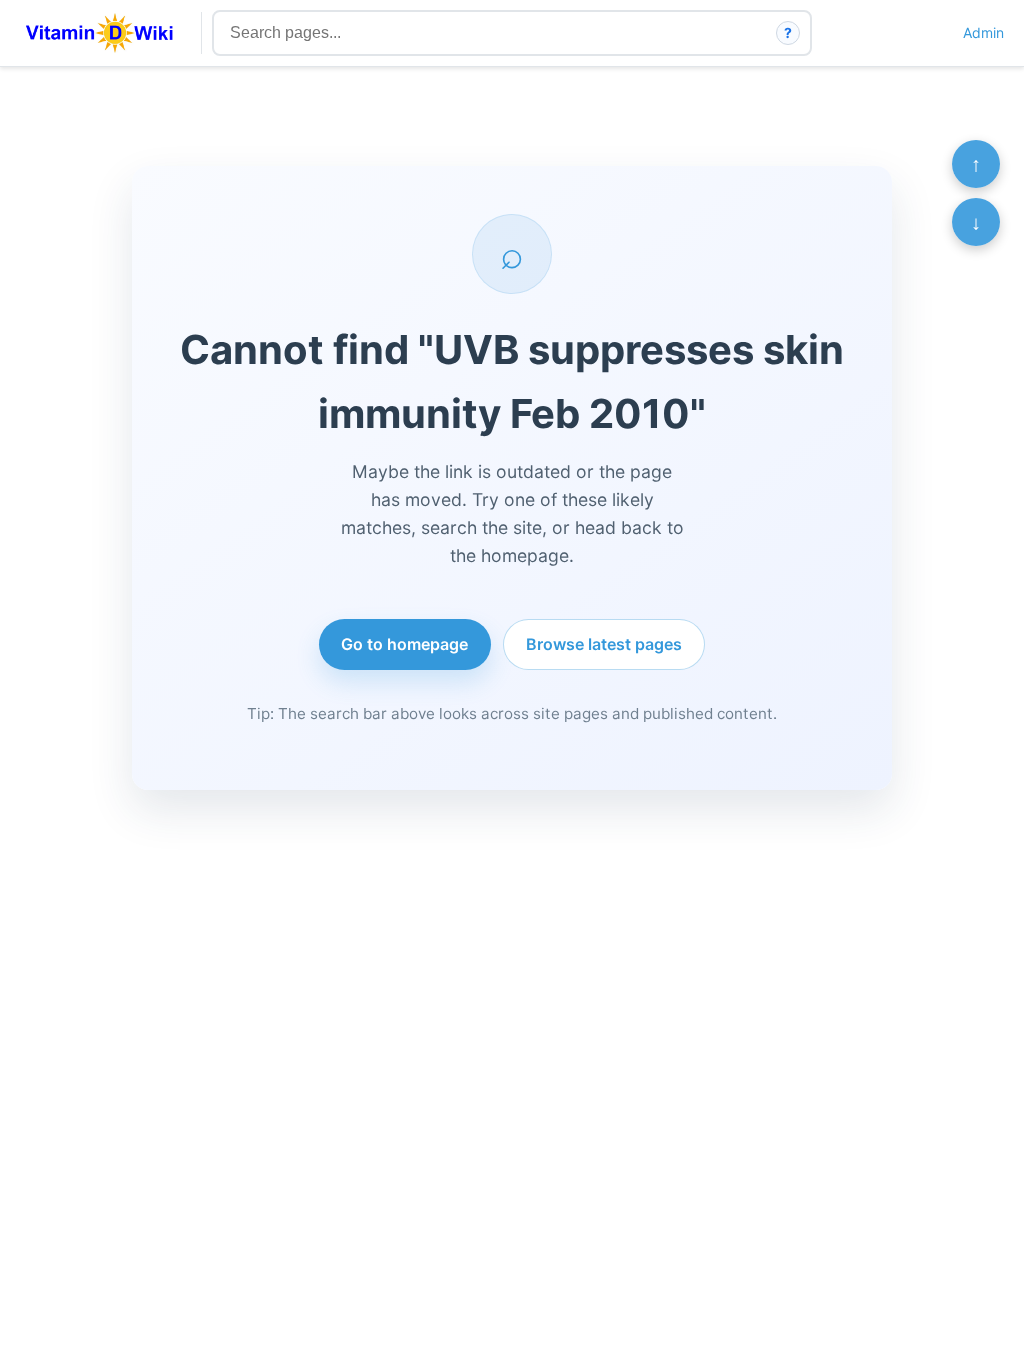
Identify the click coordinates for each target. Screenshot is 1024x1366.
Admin (983, 32)
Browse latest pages (604, 644)
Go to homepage (404, 644)
